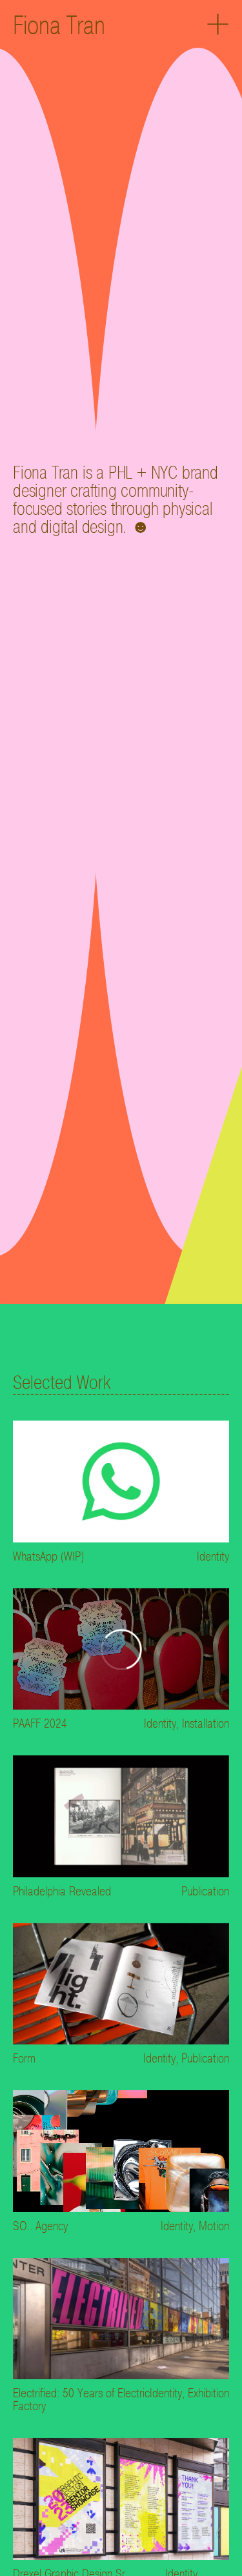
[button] (218, 25)
